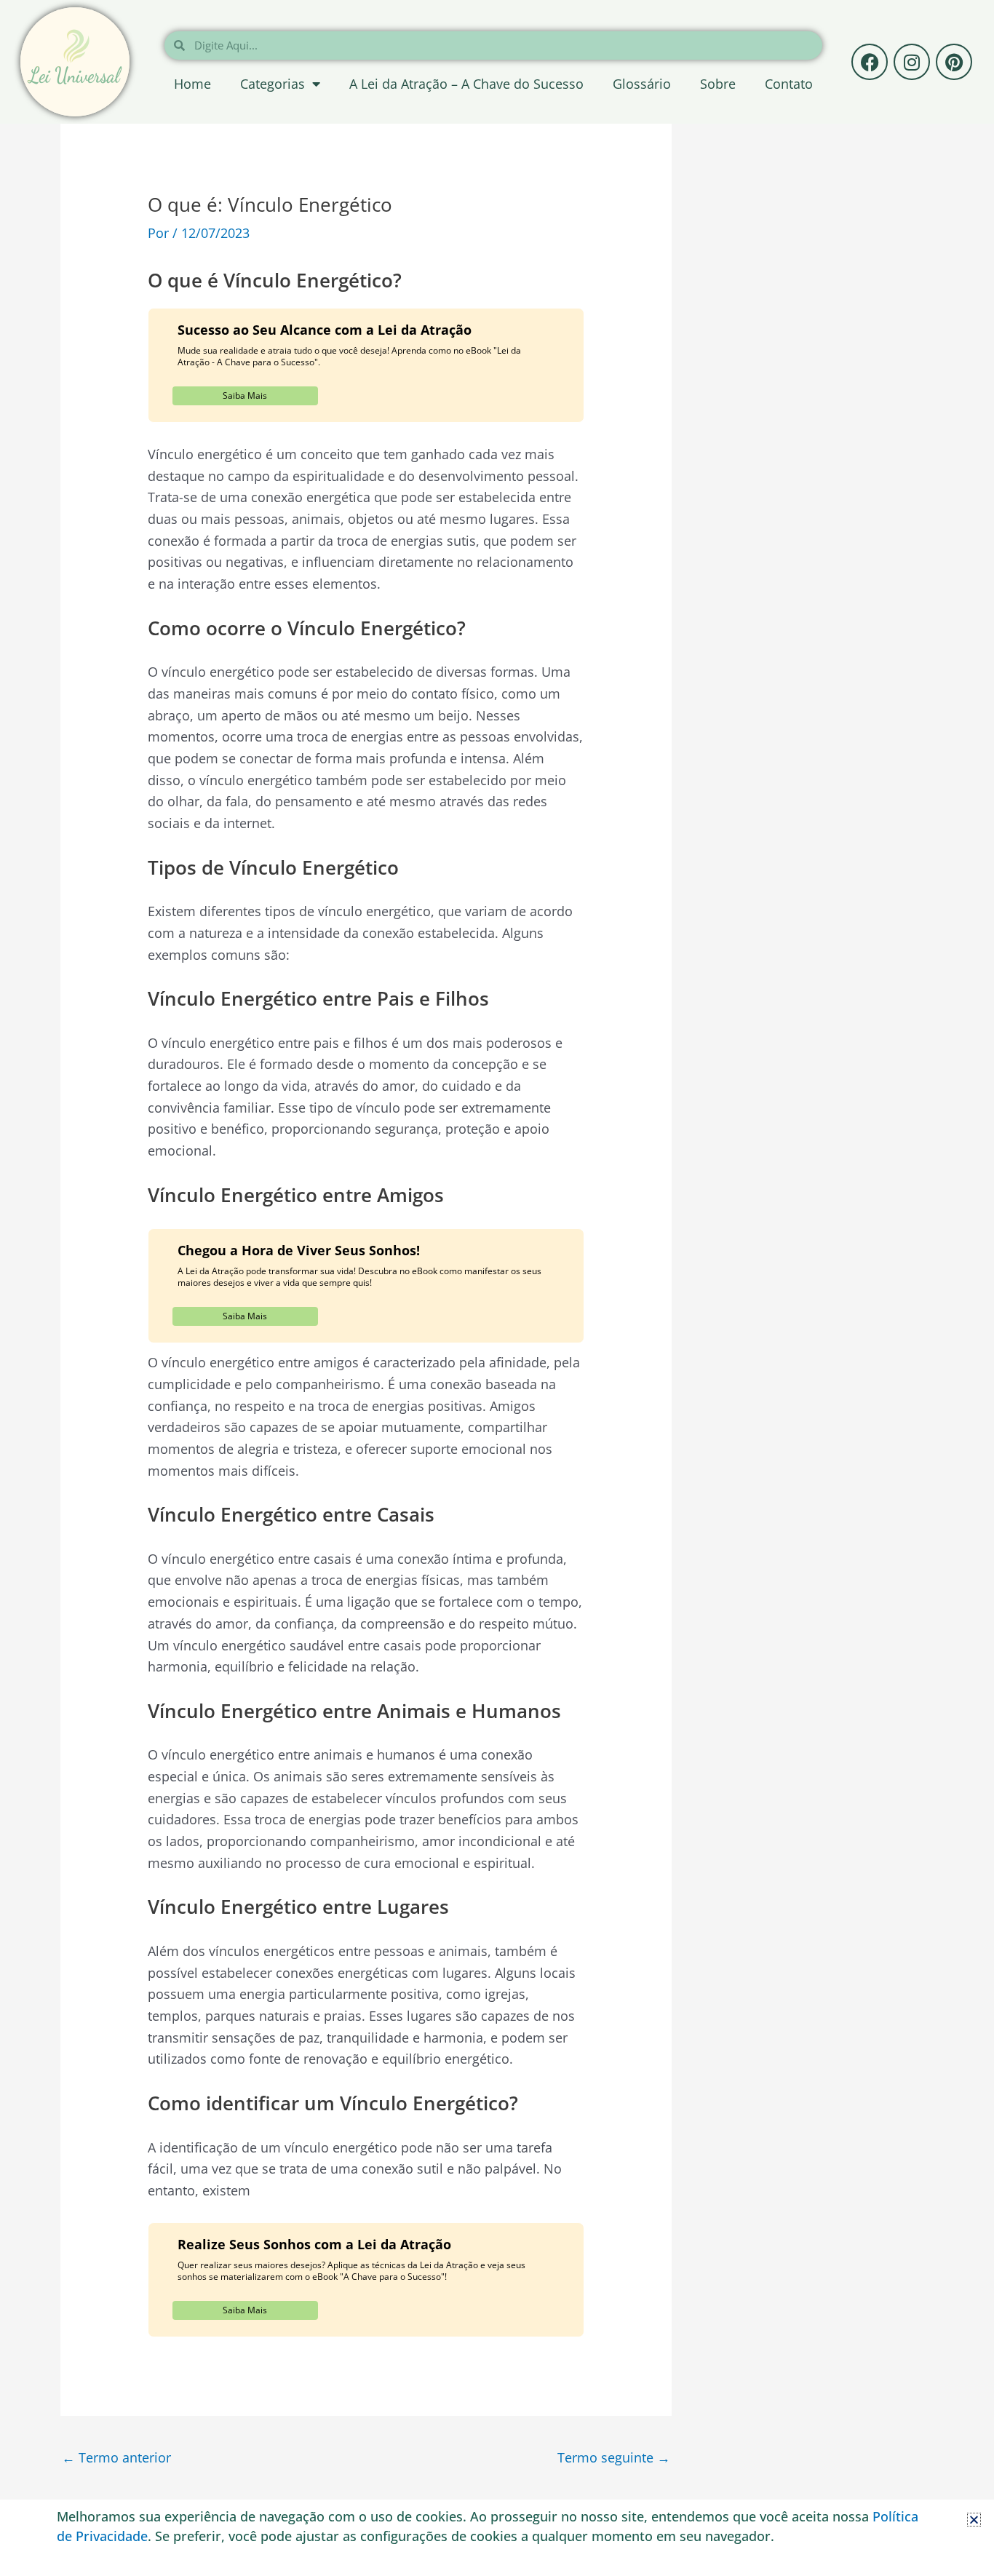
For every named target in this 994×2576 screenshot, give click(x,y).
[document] (497, 1288)
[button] (974, 2520)
